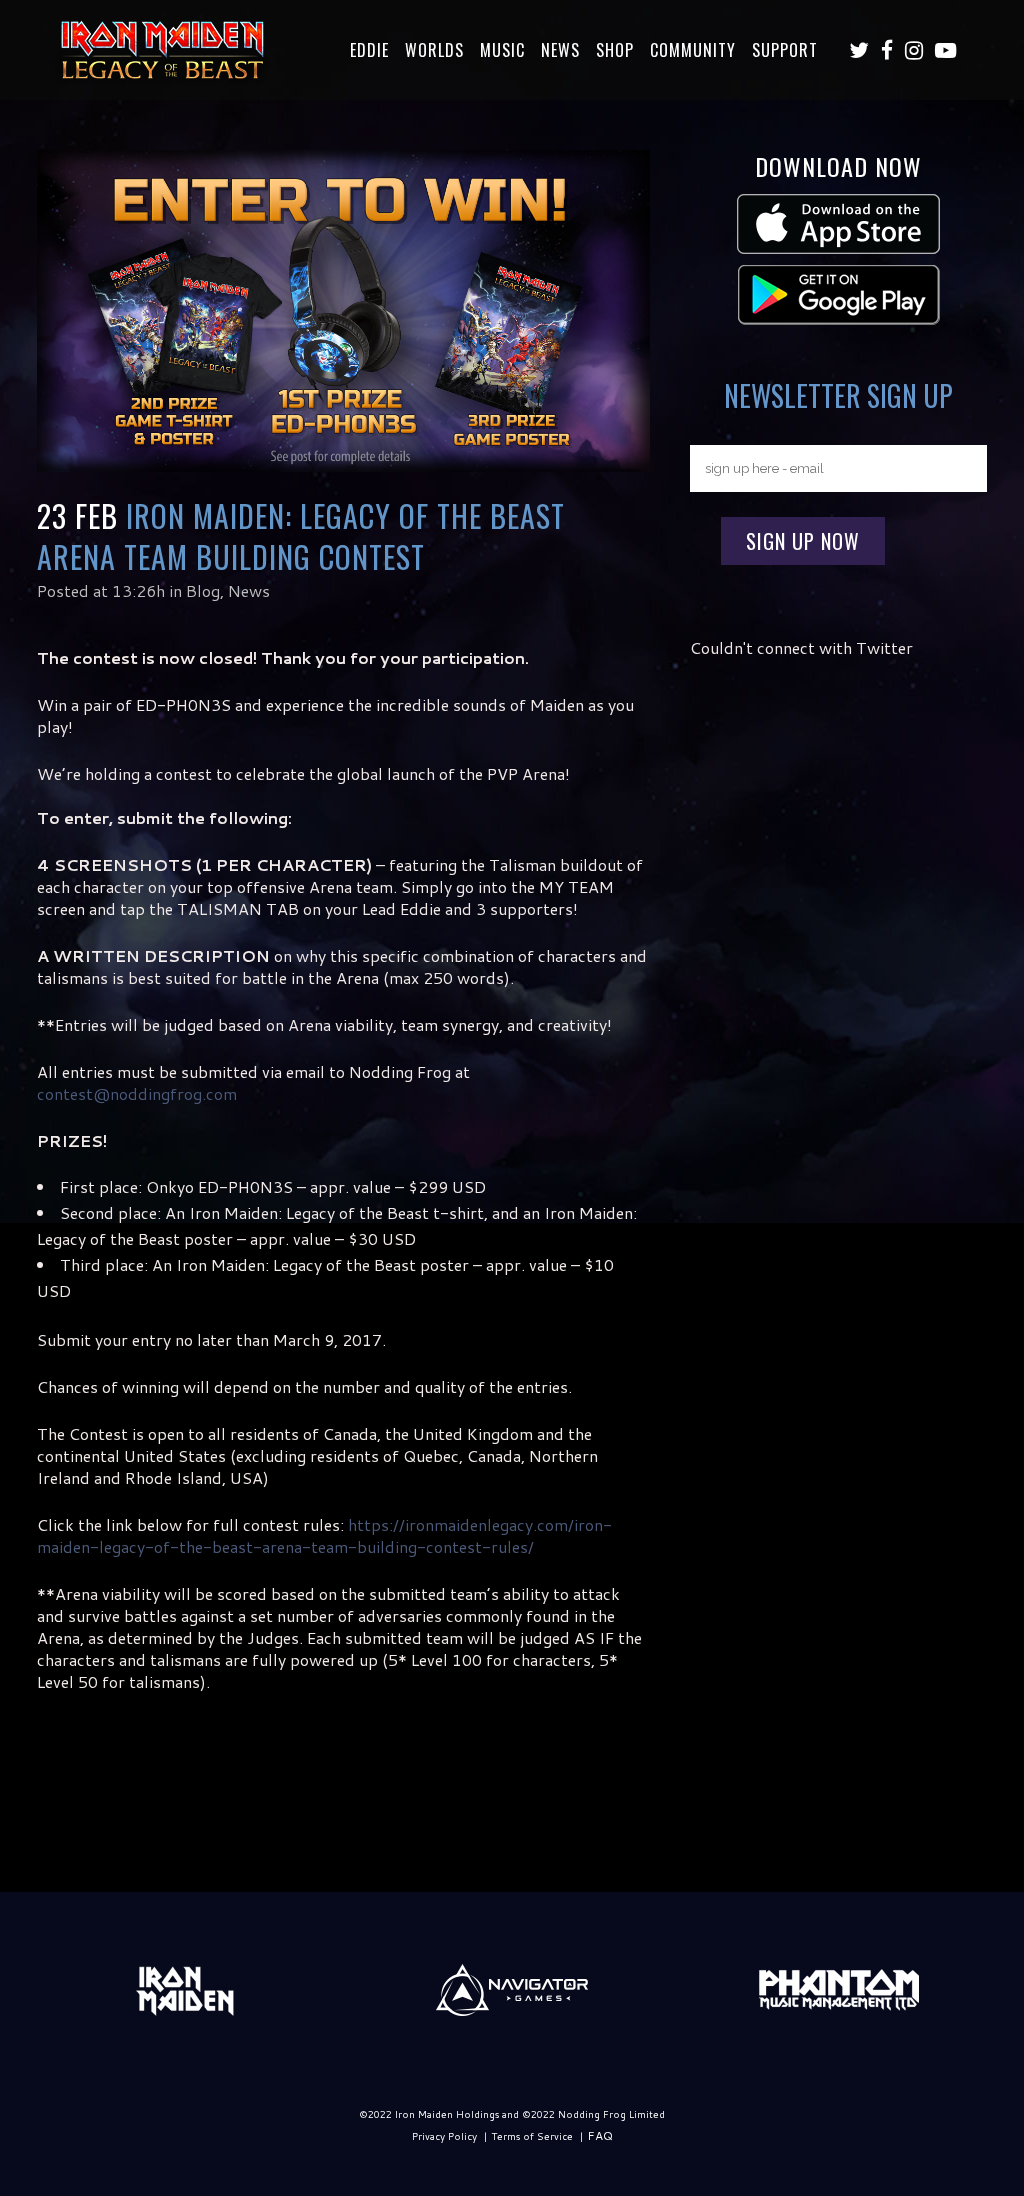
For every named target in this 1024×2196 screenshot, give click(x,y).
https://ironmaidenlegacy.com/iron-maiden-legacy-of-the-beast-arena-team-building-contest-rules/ (324, 1535)
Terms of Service (532, 2136)
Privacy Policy (444, 2136)
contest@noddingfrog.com (137, 1093)
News (249, 590)
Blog (203, 590)
